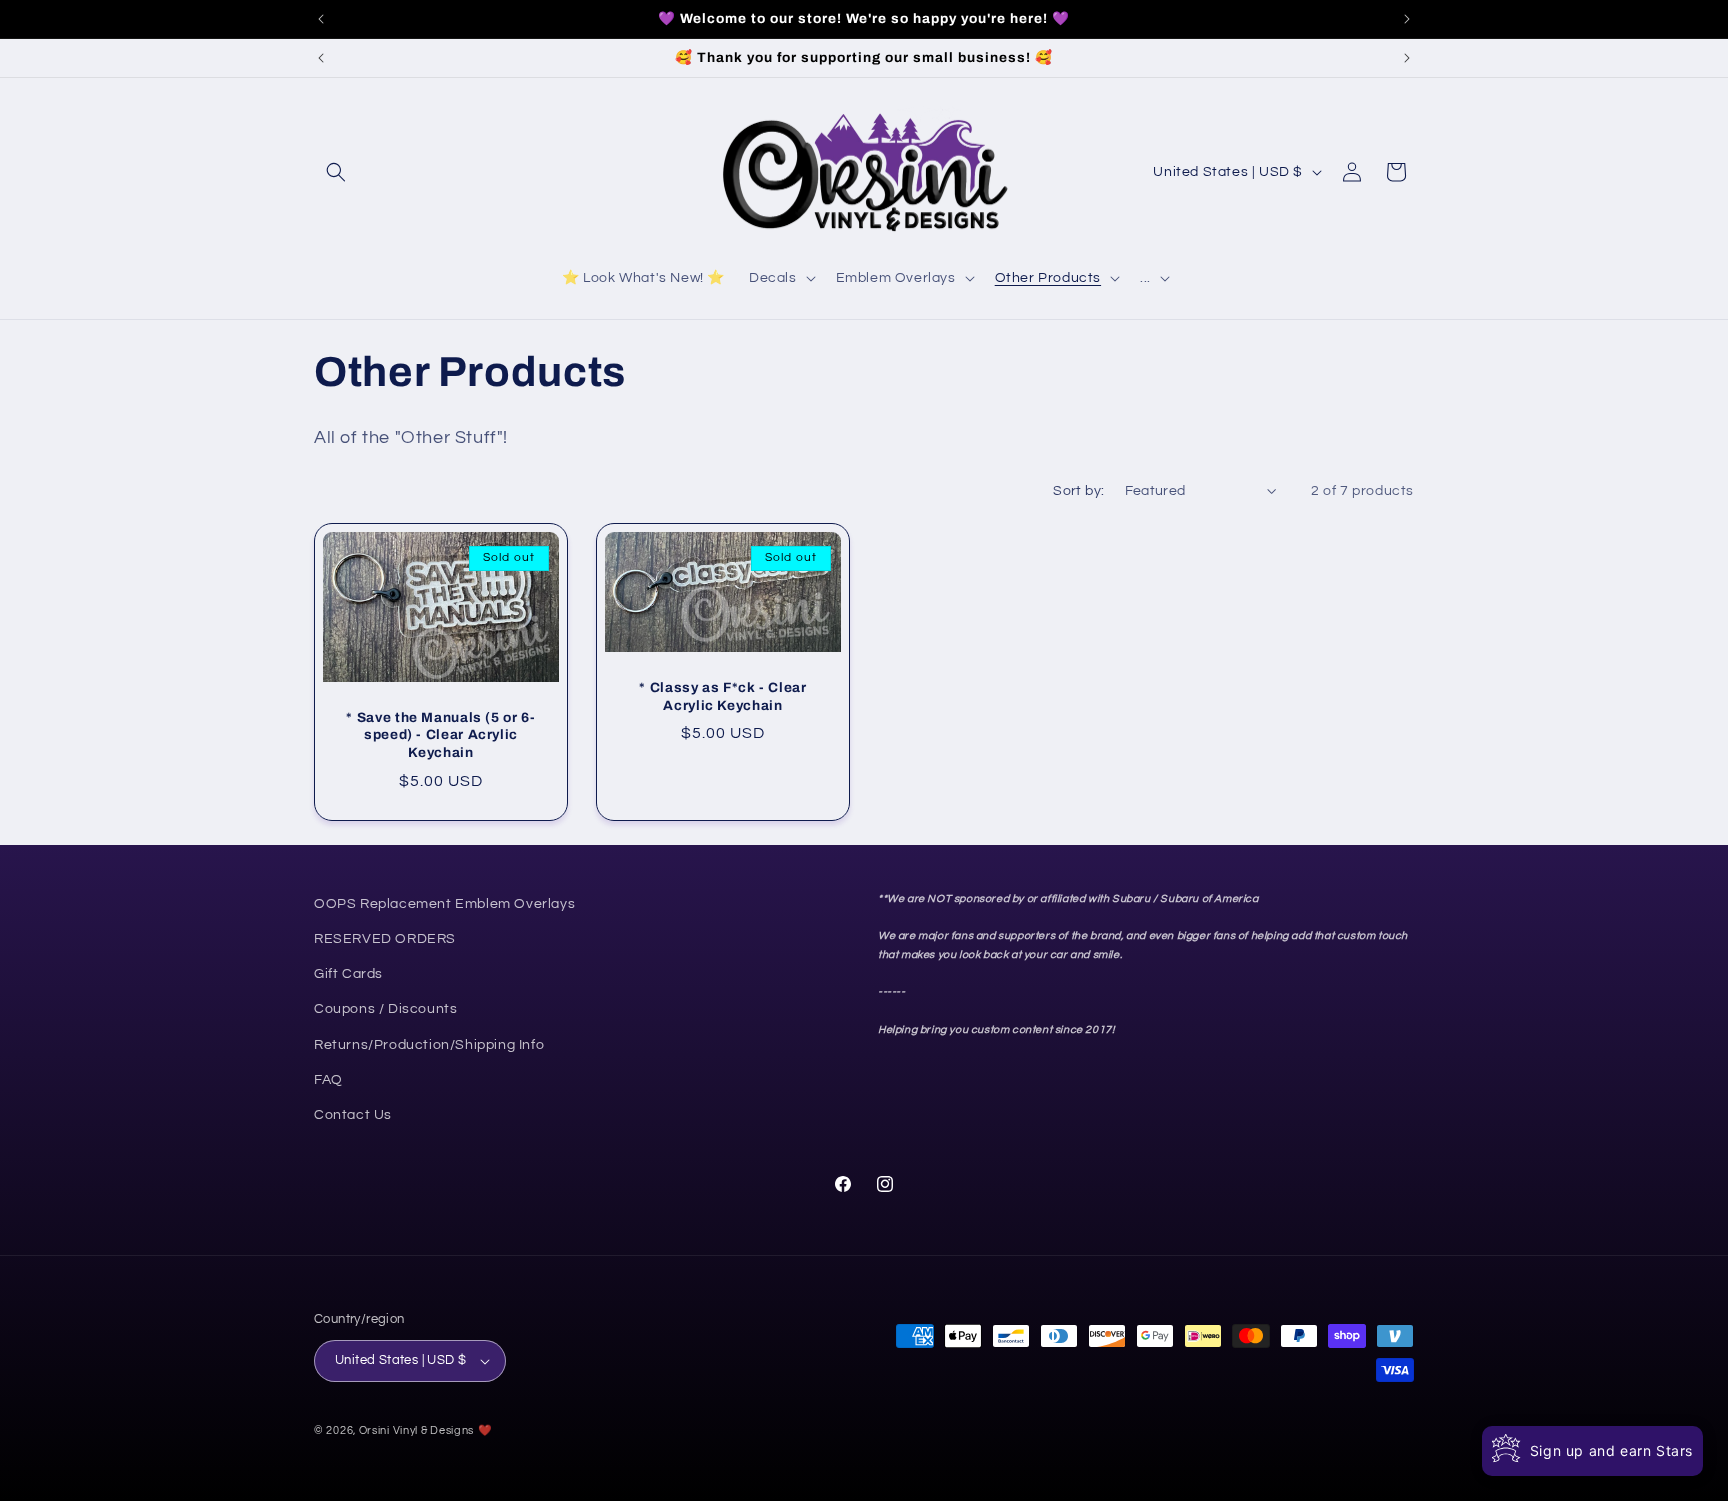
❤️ (485, 1430)
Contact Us (353, 1115)
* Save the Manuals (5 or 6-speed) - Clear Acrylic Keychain (440, 735)
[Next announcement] (1407, 19)
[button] (336, 172)
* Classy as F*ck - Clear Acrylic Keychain (722, 696)
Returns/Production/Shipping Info (429, 1045)
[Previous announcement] (321, 19)
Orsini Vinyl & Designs (416, 1430)
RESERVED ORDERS (385, 939)
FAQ (328, 1080)
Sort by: (1078, 491)
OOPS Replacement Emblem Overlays (444, 904)
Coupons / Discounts (385, 1009)
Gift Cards (348, 974)
